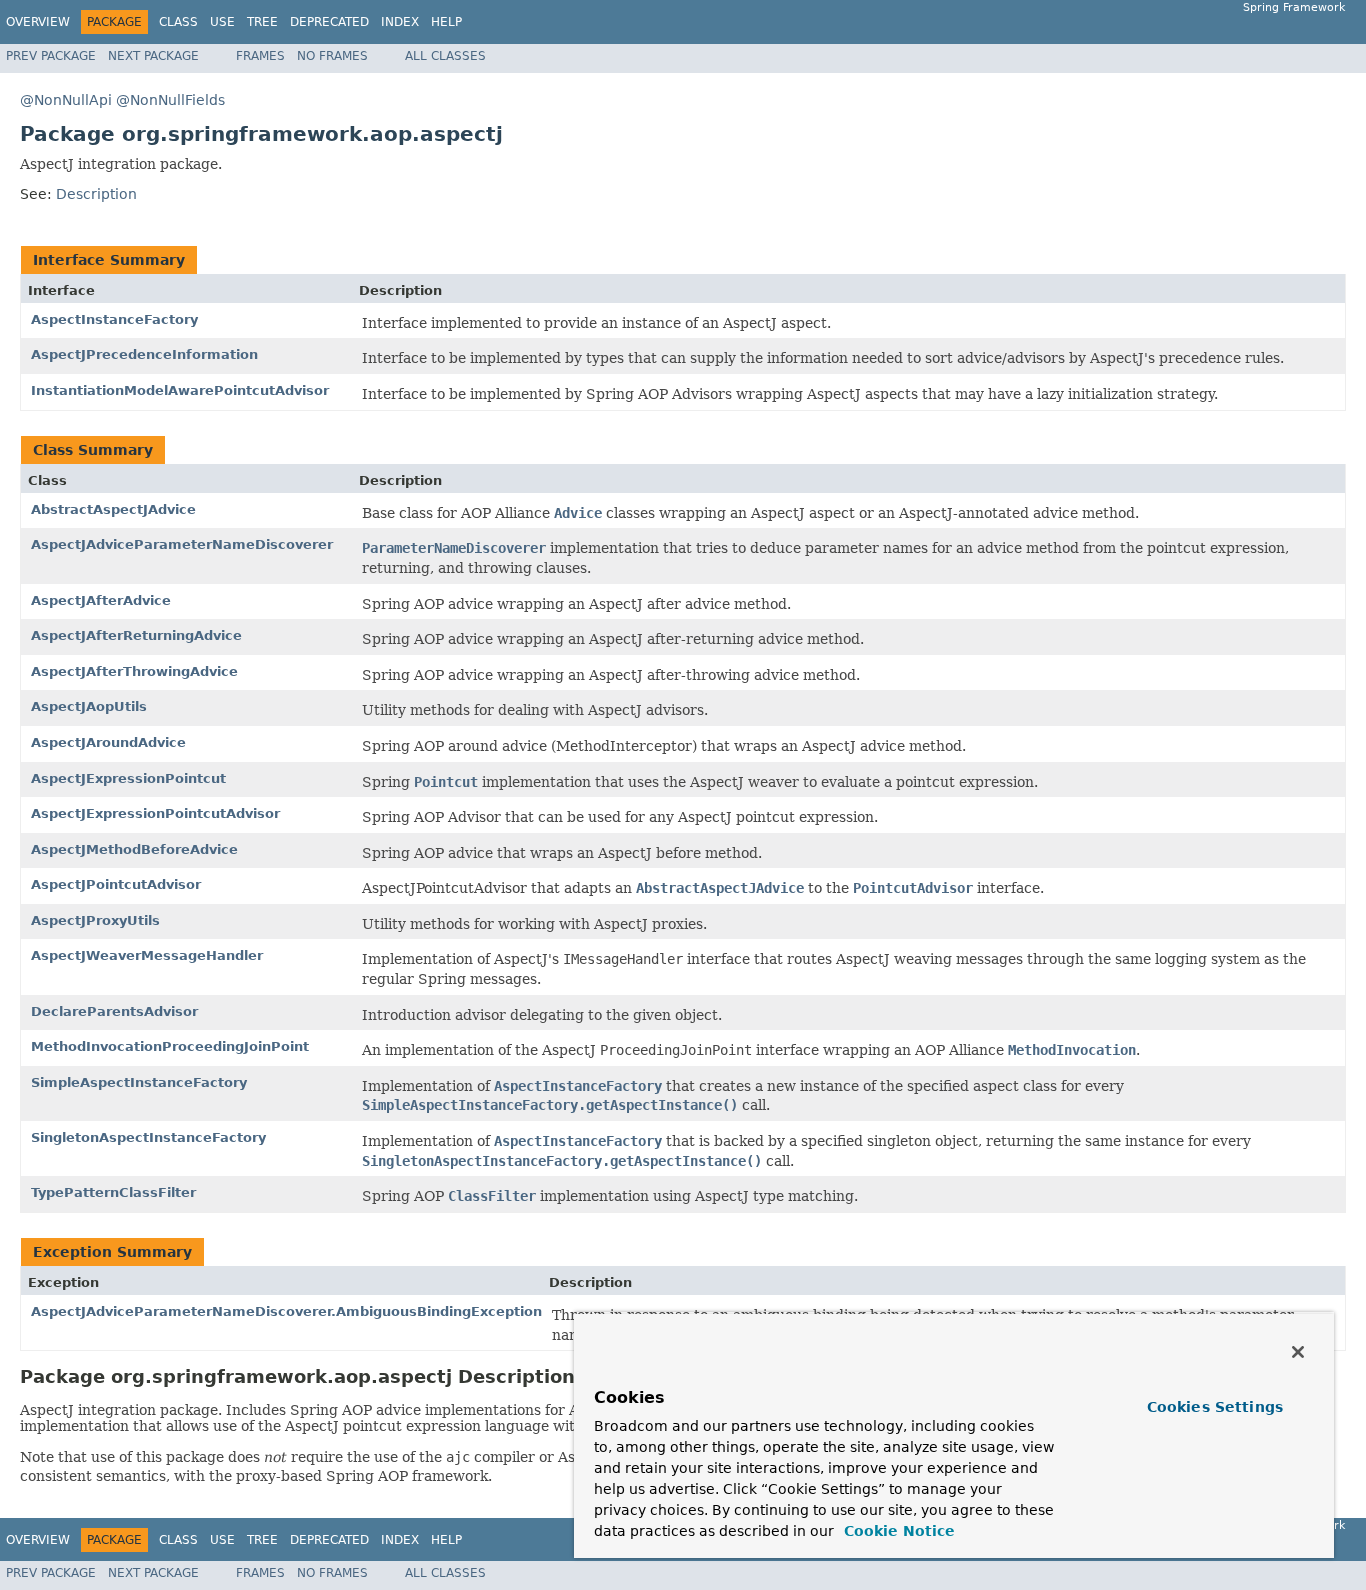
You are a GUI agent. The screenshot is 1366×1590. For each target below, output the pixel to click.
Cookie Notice (897, 1531)
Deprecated (329, 22)
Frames (260, 56)
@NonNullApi (66, 100)
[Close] (1298, 1352)
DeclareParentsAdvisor (114, 1011)
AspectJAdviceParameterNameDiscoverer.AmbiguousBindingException (286, 1311)
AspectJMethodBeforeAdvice (134, 849)
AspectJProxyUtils (95, 920)
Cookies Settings (1215, 1407)
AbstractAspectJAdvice (113, 509)
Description (96, 194)
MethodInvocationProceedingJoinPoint (170, 1046)
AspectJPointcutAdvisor (116, 884)
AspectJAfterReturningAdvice (136, 635)
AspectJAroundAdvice (108, 742)
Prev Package (51, 56)
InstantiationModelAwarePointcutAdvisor (180, 390)
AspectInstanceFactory (114, 319)
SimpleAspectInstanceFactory (139, 1082)
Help (446, 22)
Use (222, 22)
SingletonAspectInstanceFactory (148, 1137)
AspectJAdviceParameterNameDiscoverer (182, 544)
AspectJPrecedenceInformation (144, 354)
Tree (262, 22)
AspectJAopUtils (89, 706)
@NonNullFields (170, 100)
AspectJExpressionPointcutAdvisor (155, 813)
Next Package (153, 56)
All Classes (445, 56)
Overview (38, 22)
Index (400, 22)
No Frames (332, 56)
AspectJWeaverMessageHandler (147, 955)
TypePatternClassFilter (113, 1192)
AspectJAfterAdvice (101, 600)
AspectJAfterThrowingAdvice (134, 671)
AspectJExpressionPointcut (128, 778)
